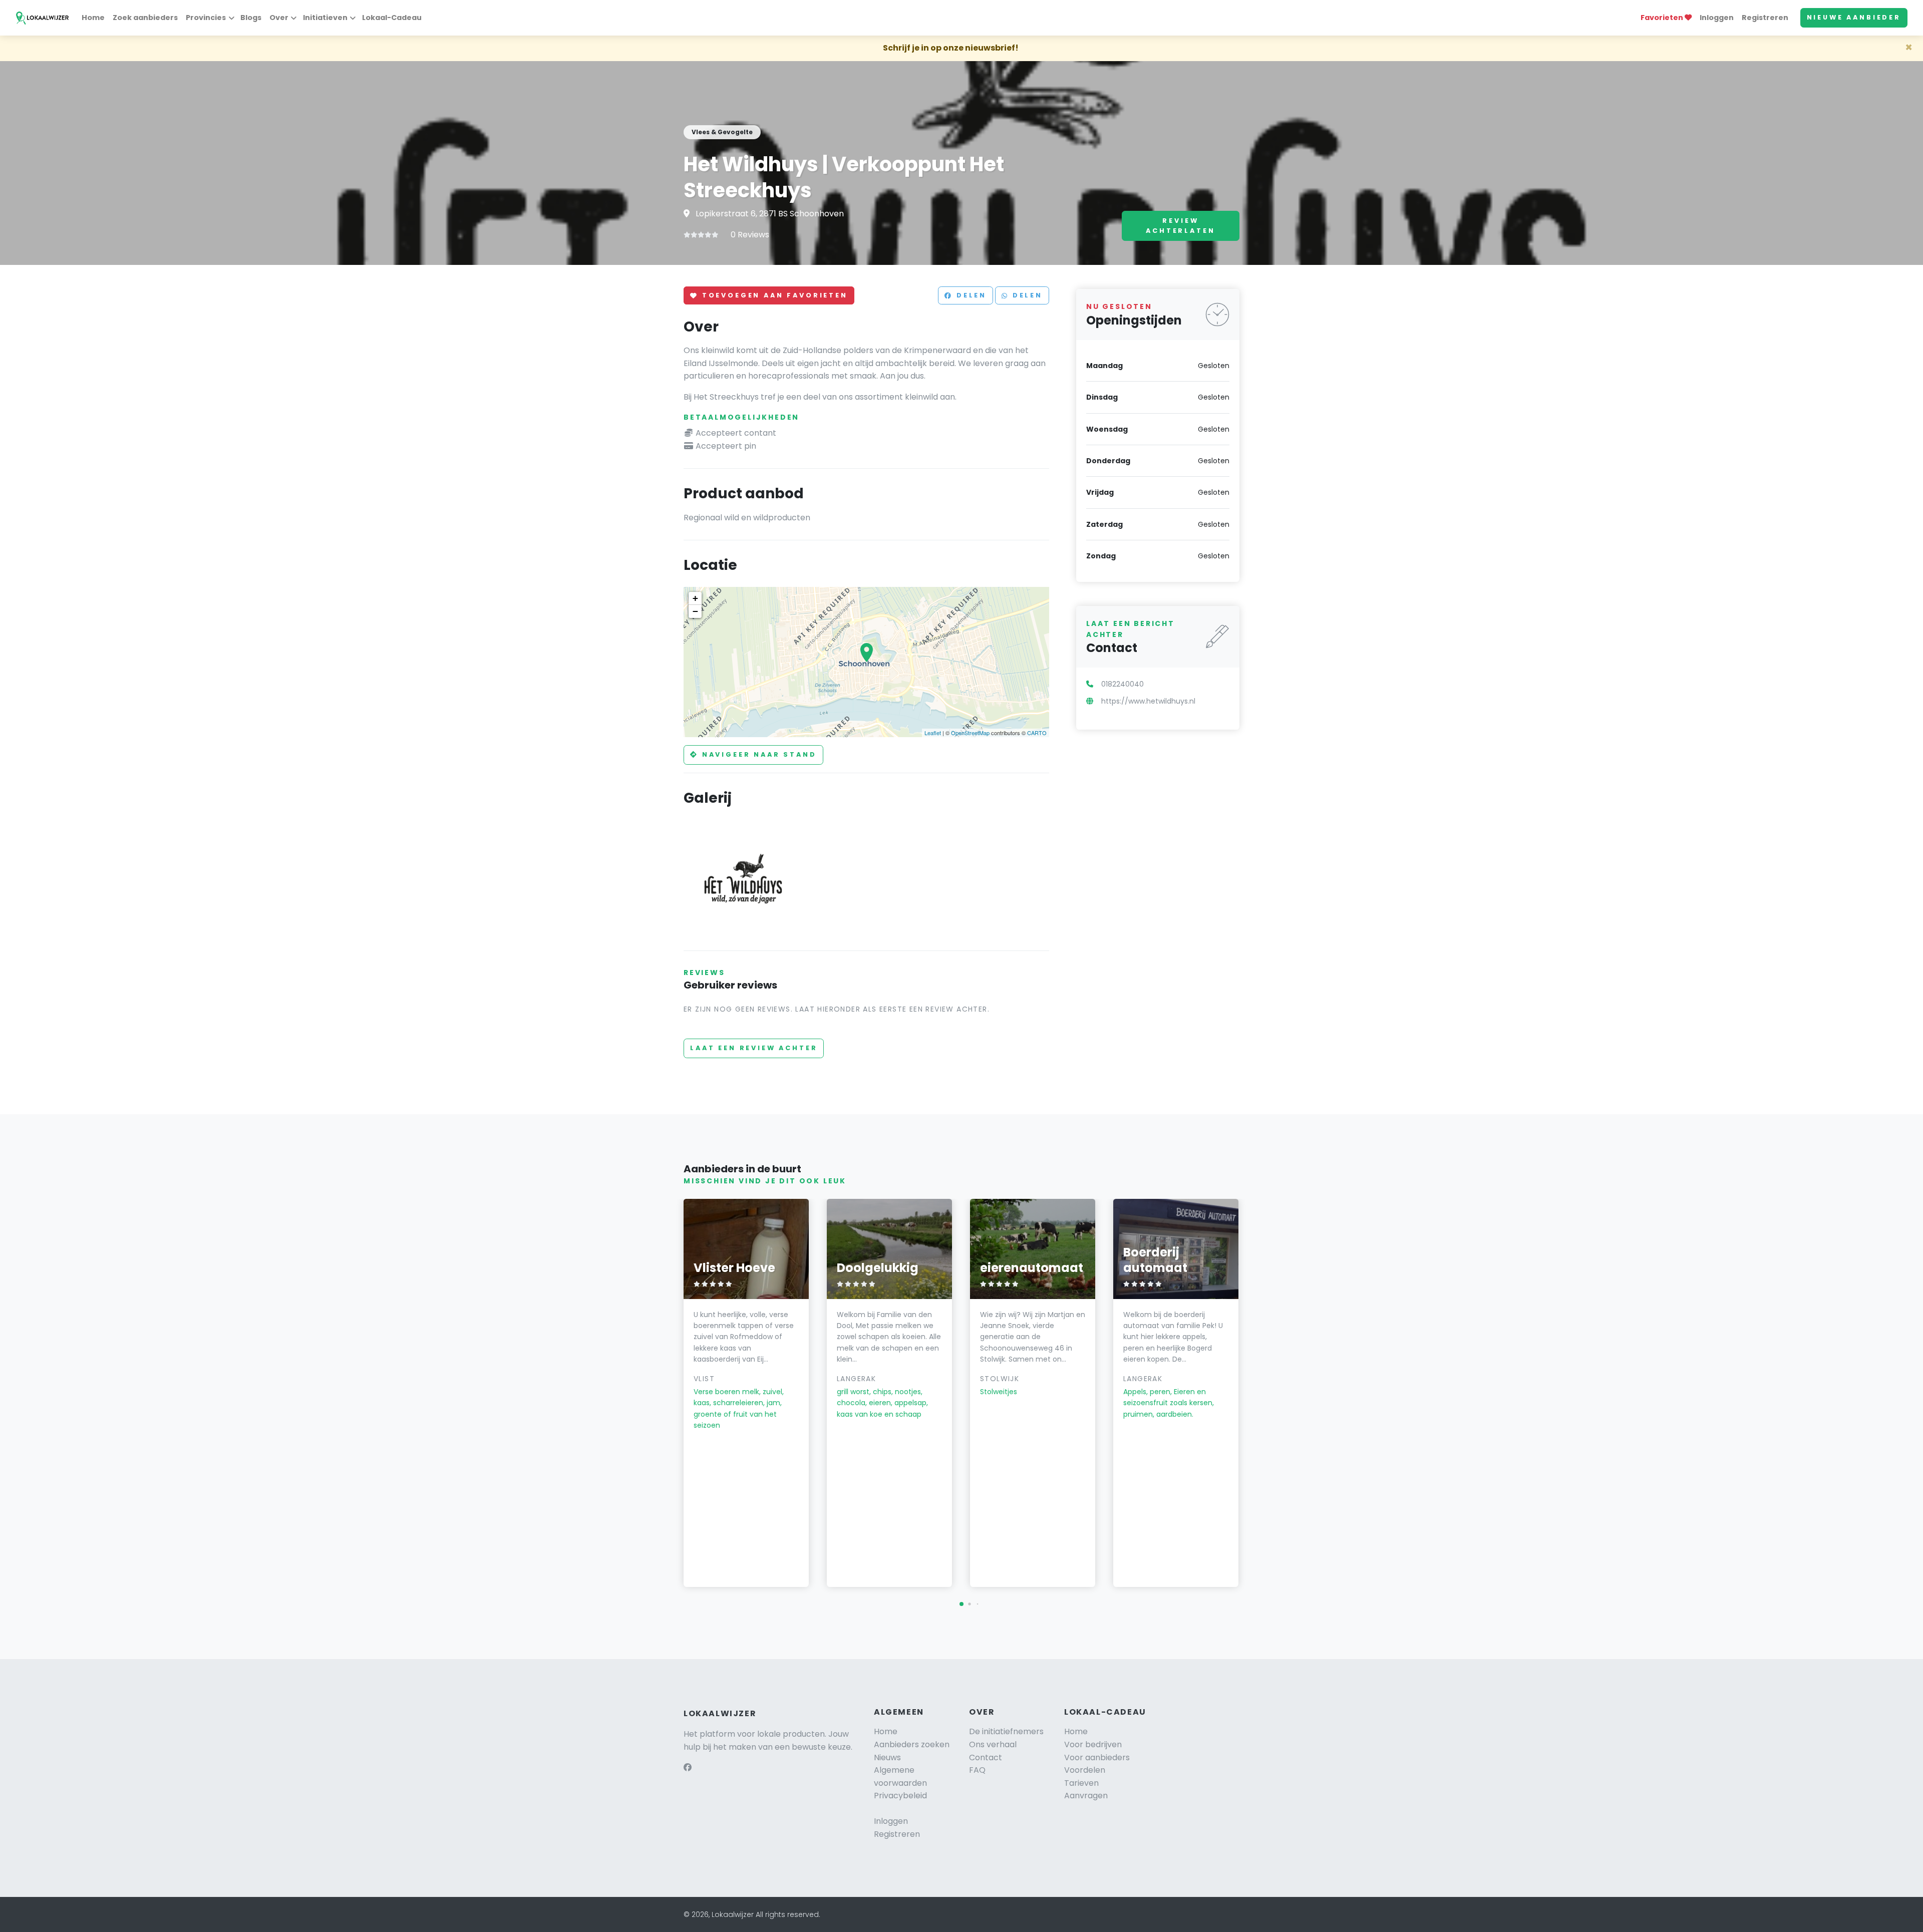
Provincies (206, 18)
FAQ (977, 1770)
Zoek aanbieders (145, 18)
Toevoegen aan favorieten (773, 296)
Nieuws (887, 1757)
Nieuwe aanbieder (1854, 17)
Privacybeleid (900, 1796)
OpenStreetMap (970, 733)
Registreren (1765, 18)
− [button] (695, 611)
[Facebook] (688, 1767)
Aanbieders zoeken (912, 1744)
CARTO (1037, 733)
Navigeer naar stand (758, 754)
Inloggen (1717, 18)
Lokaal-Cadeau (392, 18)
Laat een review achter (754, 1048)
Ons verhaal (993, 1744)
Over (279, 18)
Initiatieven (325, 18)
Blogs (251, 18)
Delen (970, 296)
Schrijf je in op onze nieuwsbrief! (951, 48)
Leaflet (933, 733)
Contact (986, 1757)
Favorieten (1663, 18)
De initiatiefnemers (1006, 1731)
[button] (961, 1604)
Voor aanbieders (1097, 1757)
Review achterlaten (1180, 226)
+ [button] (695, 598)
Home (93, 18)
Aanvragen (1086, 1796)
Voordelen (1085, 1770)
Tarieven (1081, 1783)
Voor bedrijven (1093, 1744)
